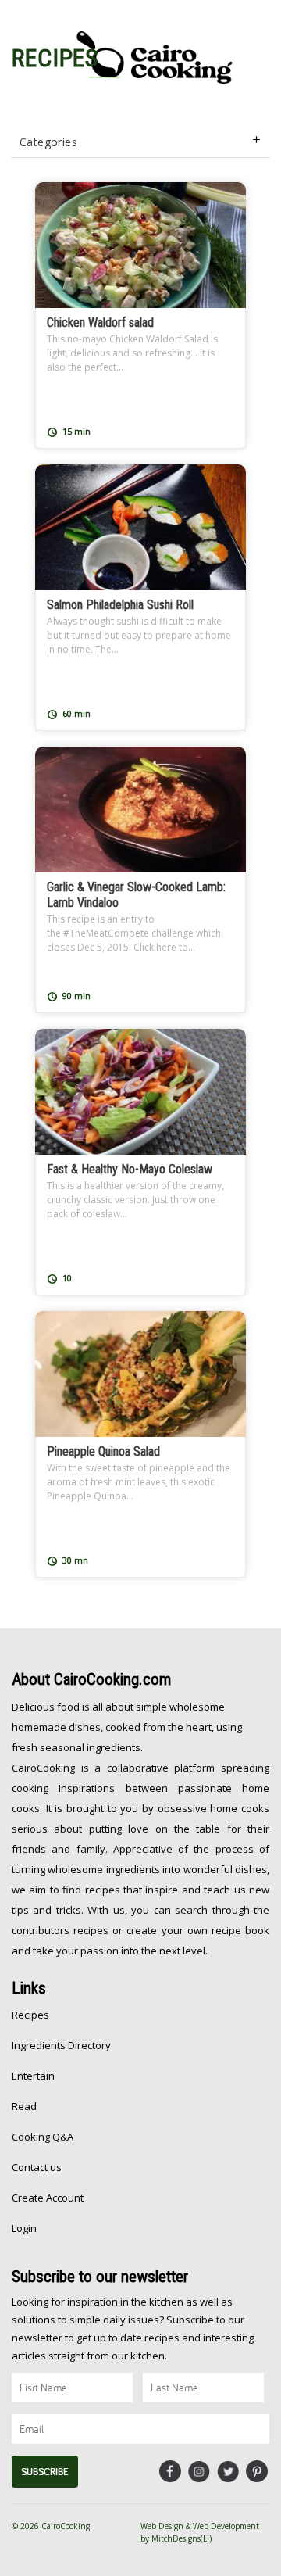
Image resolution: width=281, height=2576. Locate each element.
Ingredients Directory (61, 2045)
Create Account (48, 2198)
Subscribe (45, 2472)
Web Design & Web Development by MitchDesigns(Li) (200, 2532)
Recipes (30, 2015)
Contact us (37, 2167)
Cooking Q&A (43, 2137)
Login (24, 2228)
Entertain (33, 2076)
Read (24, 2106)
